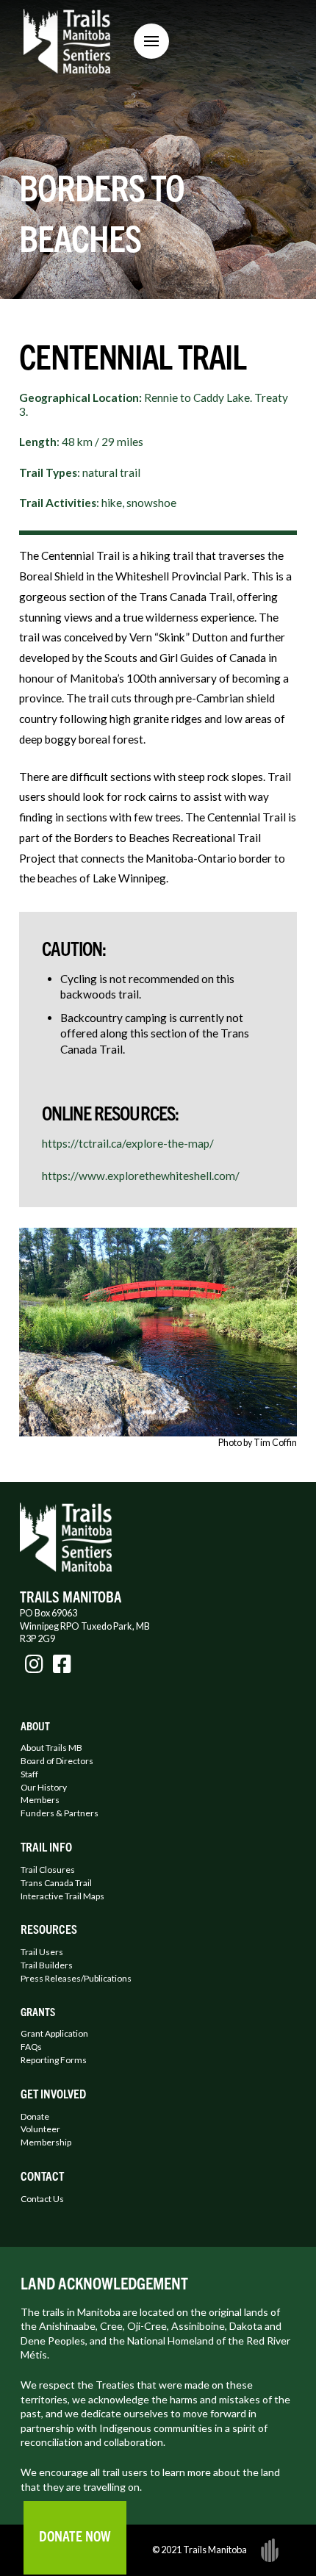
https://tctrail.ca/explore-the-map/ (128, 1143)
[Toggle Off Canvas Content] (151, 41)
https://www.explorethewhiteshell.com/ (141, 1176)
